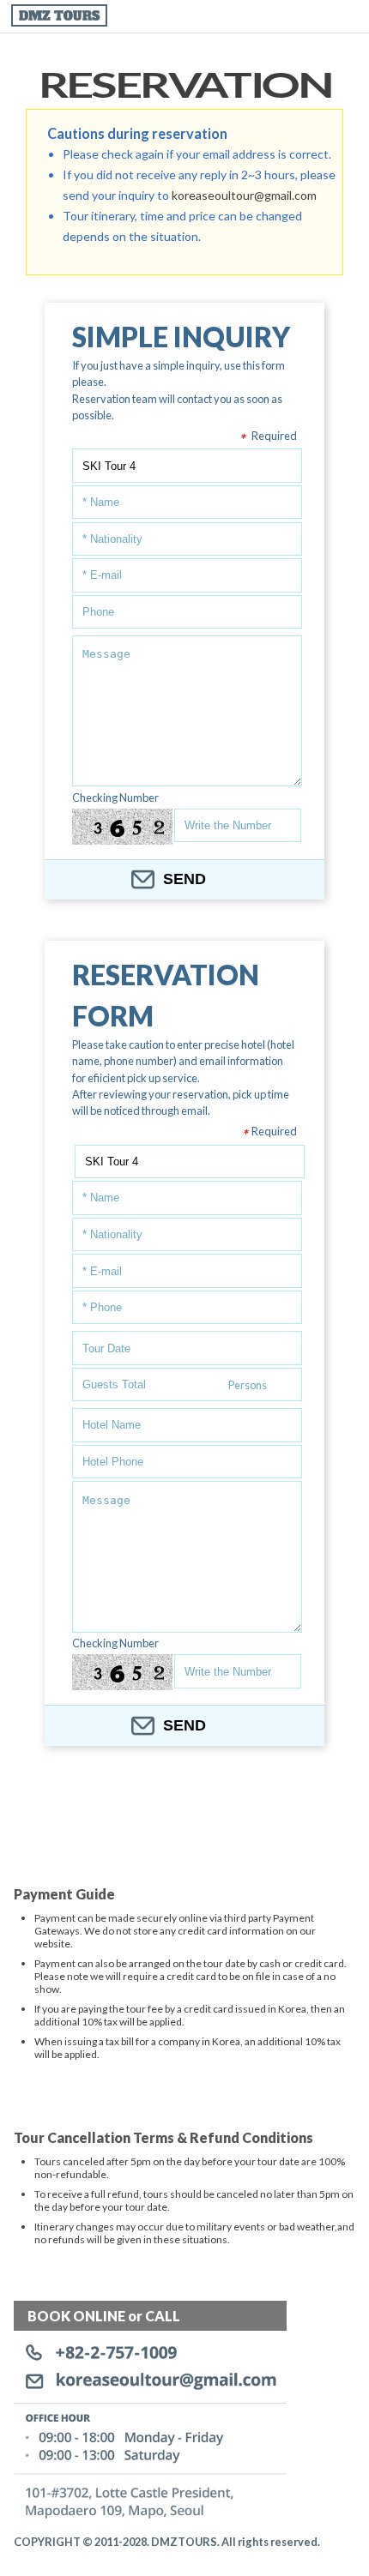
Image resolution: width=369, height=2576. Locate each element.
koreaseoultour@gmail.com (244, 195)
